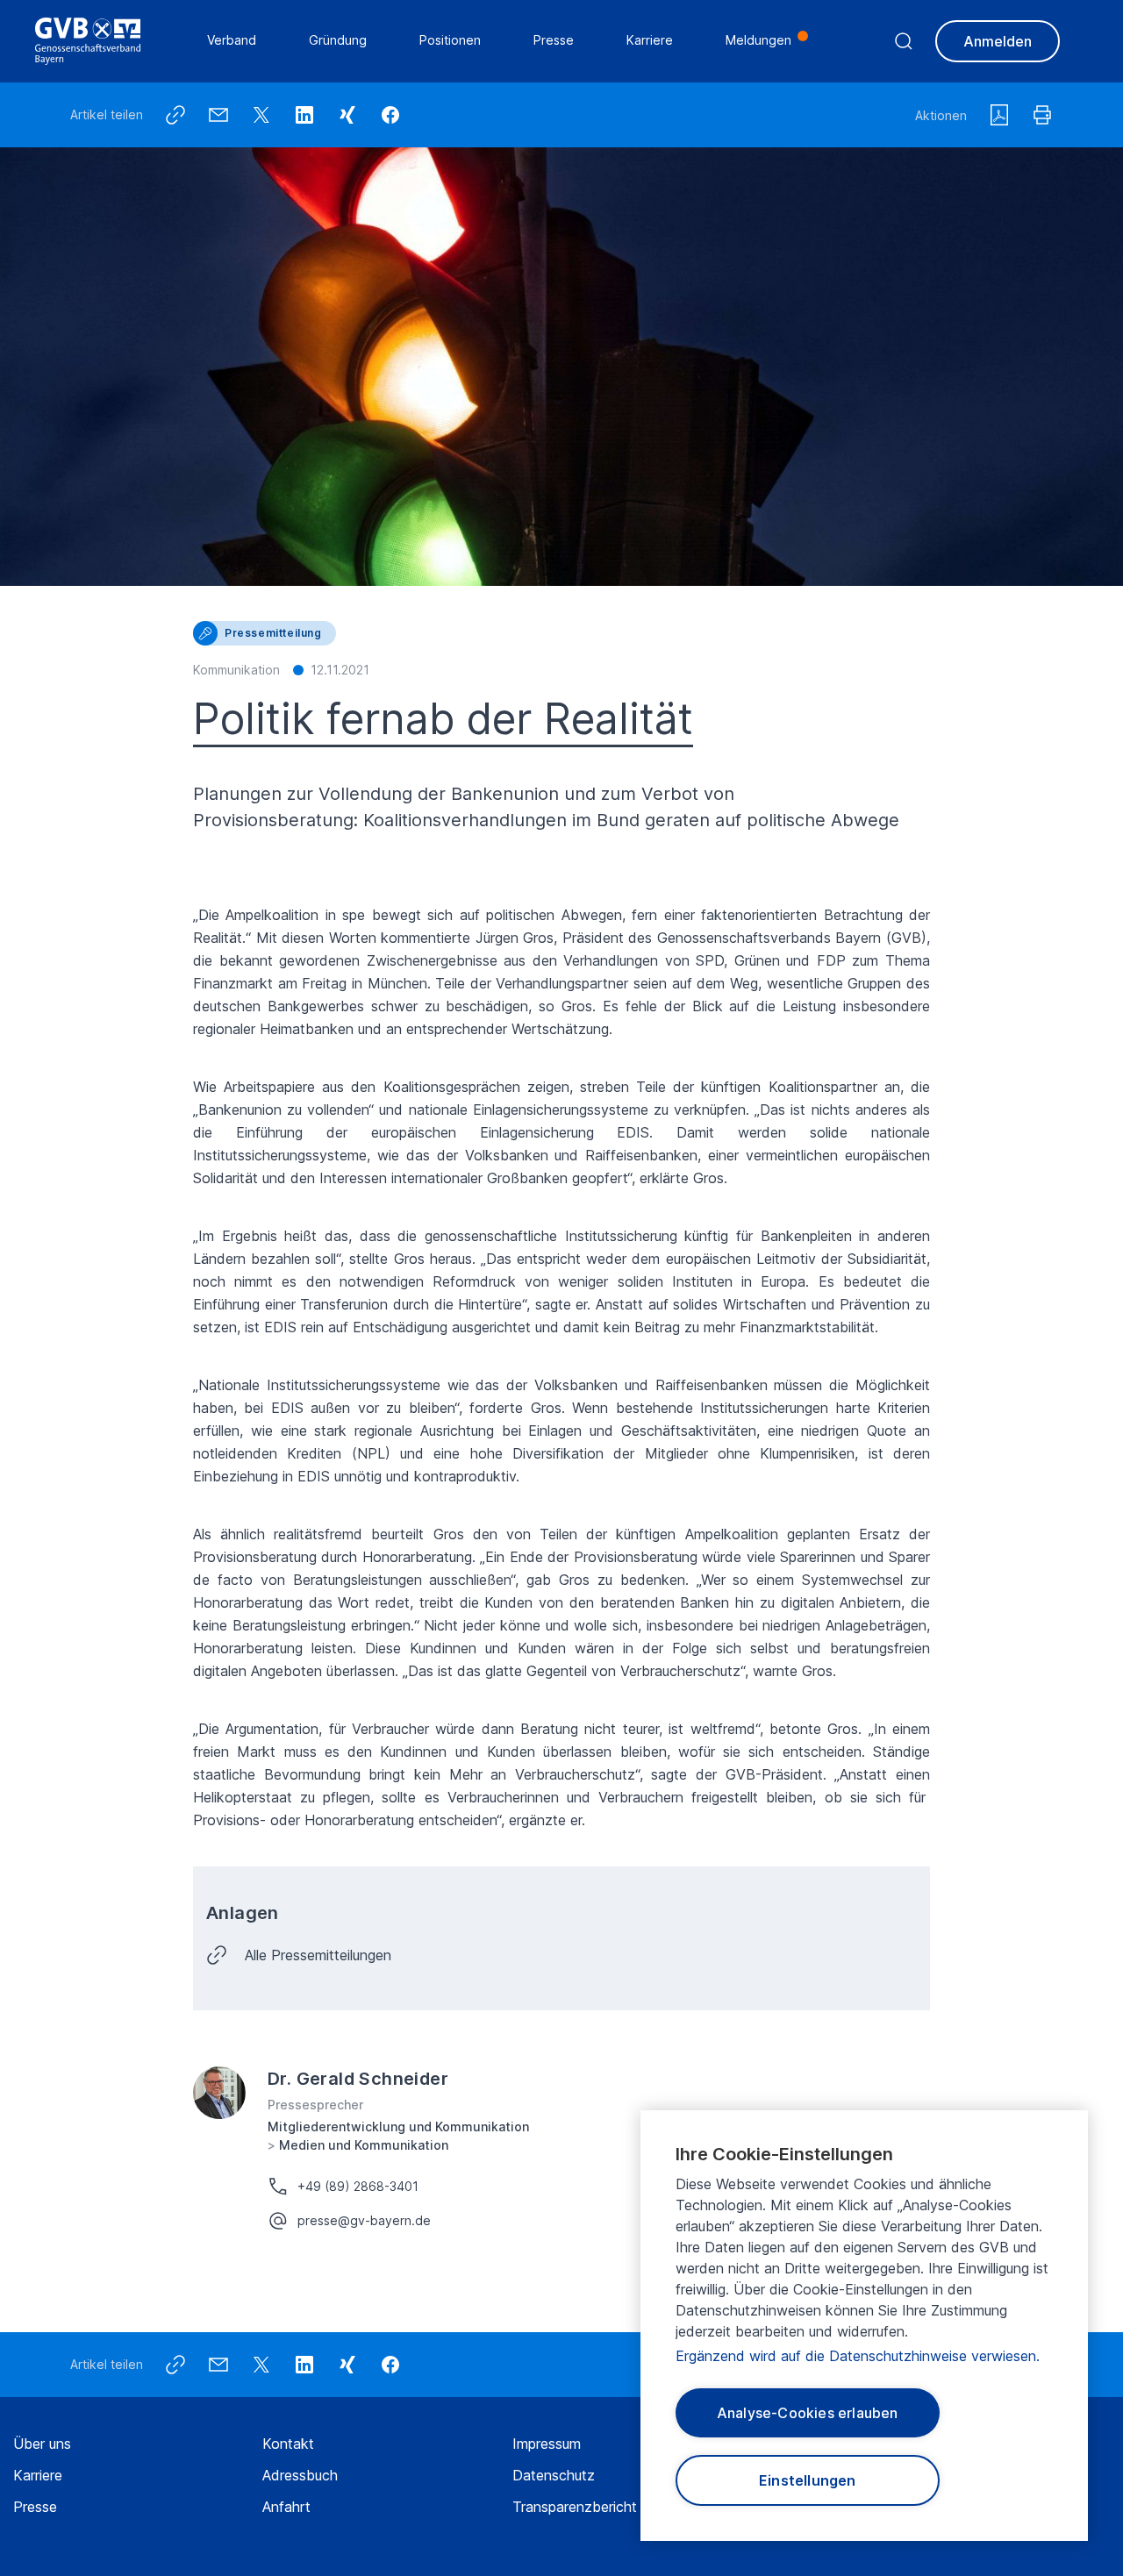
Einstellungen (808, 2480)
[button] (390, 115)
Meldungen (758, 40)
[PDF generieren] (999, 115)
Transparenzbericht (575, 2507)
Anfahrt (286, 2507)
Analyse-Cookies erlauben (808, 2413)
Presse (35, 2507)
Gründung (338, 40)
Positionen (450, 40)
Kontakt (288, 2444)
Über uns (42, 2444)
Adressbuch (300, 2475)
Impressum (547, 2444)
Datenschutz (554, 2475)
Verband (232, 40)
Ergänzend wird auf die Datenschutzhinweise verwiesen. (858, 2356)
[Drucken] (1042, 115)
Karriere (38, 2475)
